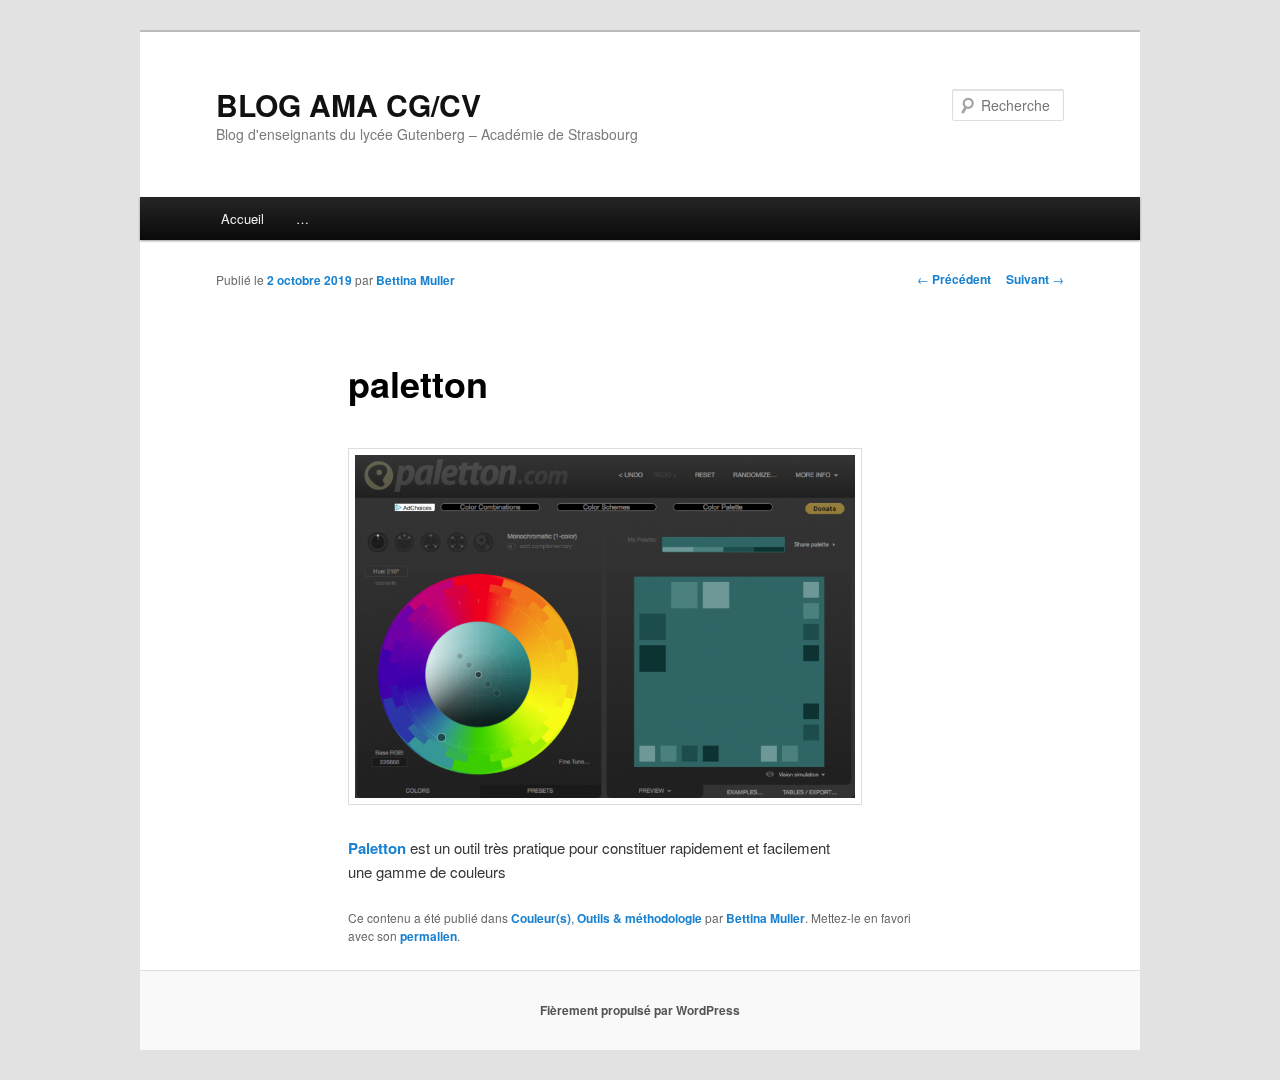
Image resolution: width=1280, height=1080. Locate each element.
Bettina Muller (415, 280)
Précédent (954, 279)
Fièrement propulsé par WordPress (640, 1010)
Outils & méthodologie (639, 918)
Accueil (242, 218)
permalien (428, 936)
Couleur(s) (541, 918)
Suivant (1035, 279)
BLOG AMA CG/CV (348, 104)
